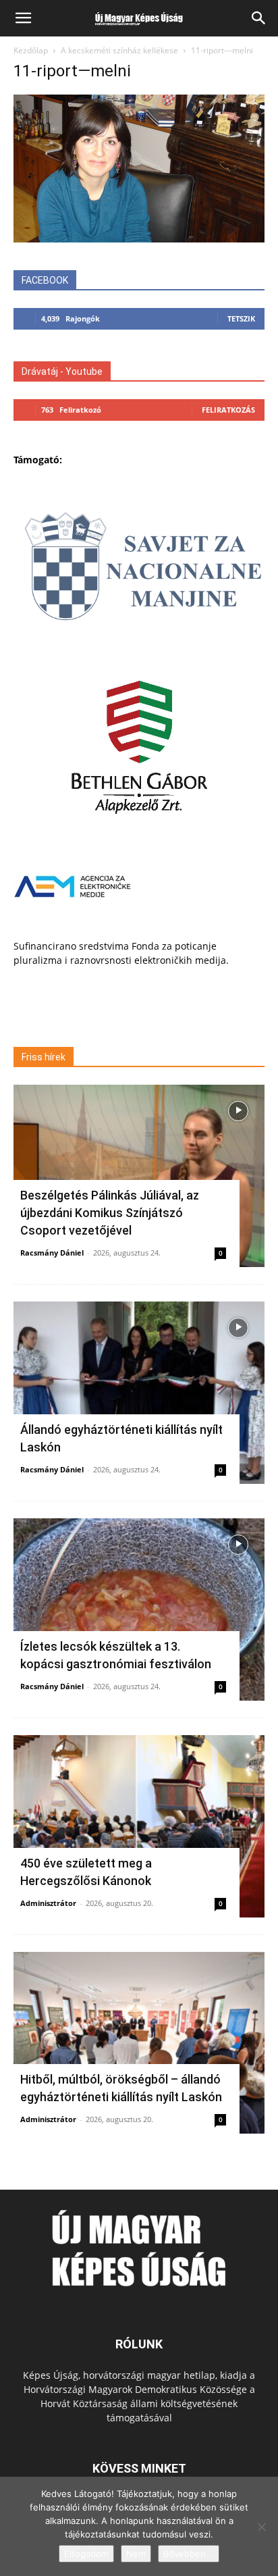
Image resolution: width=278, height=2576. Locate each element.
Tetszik (241, 318)
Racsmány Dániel (52, 1253)
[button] (23, 18)
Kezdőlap (31, 50)
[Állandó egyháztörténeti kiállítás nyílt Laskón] (139, 1393)
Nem (136, 2554)
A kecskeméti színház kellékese (119, 50)
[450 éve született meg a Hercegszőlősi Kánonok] (139, 1826)
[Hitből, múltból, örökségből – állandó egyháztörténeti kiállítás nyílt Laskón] (139, 2043)
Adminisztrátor (48, 1903)
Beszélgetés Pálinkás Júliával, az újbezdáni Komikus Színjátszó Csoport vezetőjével (110, 1213)
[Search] (259, 18)
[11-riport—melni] (139, 239)
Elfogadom (86, 2554)
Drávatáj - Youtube (62, 371)
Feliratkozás (228, 410)
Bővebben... (189, 2554)
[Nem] (261, 2527)
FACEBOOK (45, 280)
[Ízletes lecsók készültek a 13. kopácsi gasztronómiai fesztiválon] (139, 1609)
